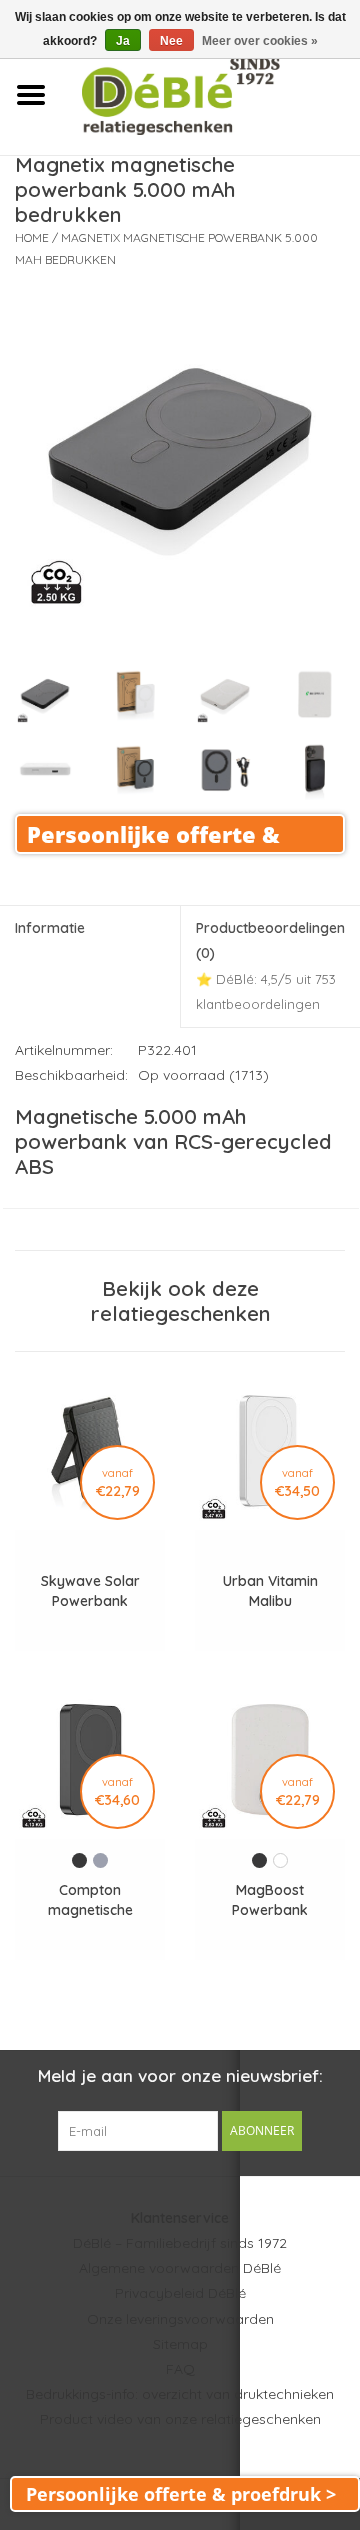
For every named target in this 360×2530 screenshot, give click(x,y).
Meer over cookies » (260, 41)
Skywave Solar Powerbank (90, 1591)
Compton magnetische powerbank (90, 1900)
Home (32, 237)
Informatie (50, 928)
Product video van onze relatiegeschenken (180, 2419)
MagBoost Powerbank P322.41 (270, 1900)
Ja (123, 41)
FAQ (180, 2369)
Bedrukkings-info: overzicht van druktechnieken (180, 2394)
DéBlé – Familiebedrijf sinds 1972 (180, 2243)
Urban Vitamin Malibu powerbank (270, 1591)
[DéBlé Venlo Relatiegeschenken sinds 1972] (210, 94)
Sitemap (180, 2344)
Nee (171, 41)
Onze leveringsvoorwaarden (180, 2319)
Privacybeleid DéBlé (180, 2293)
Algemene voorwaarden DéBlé (180, 2268)
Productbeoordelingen (270, 965)
